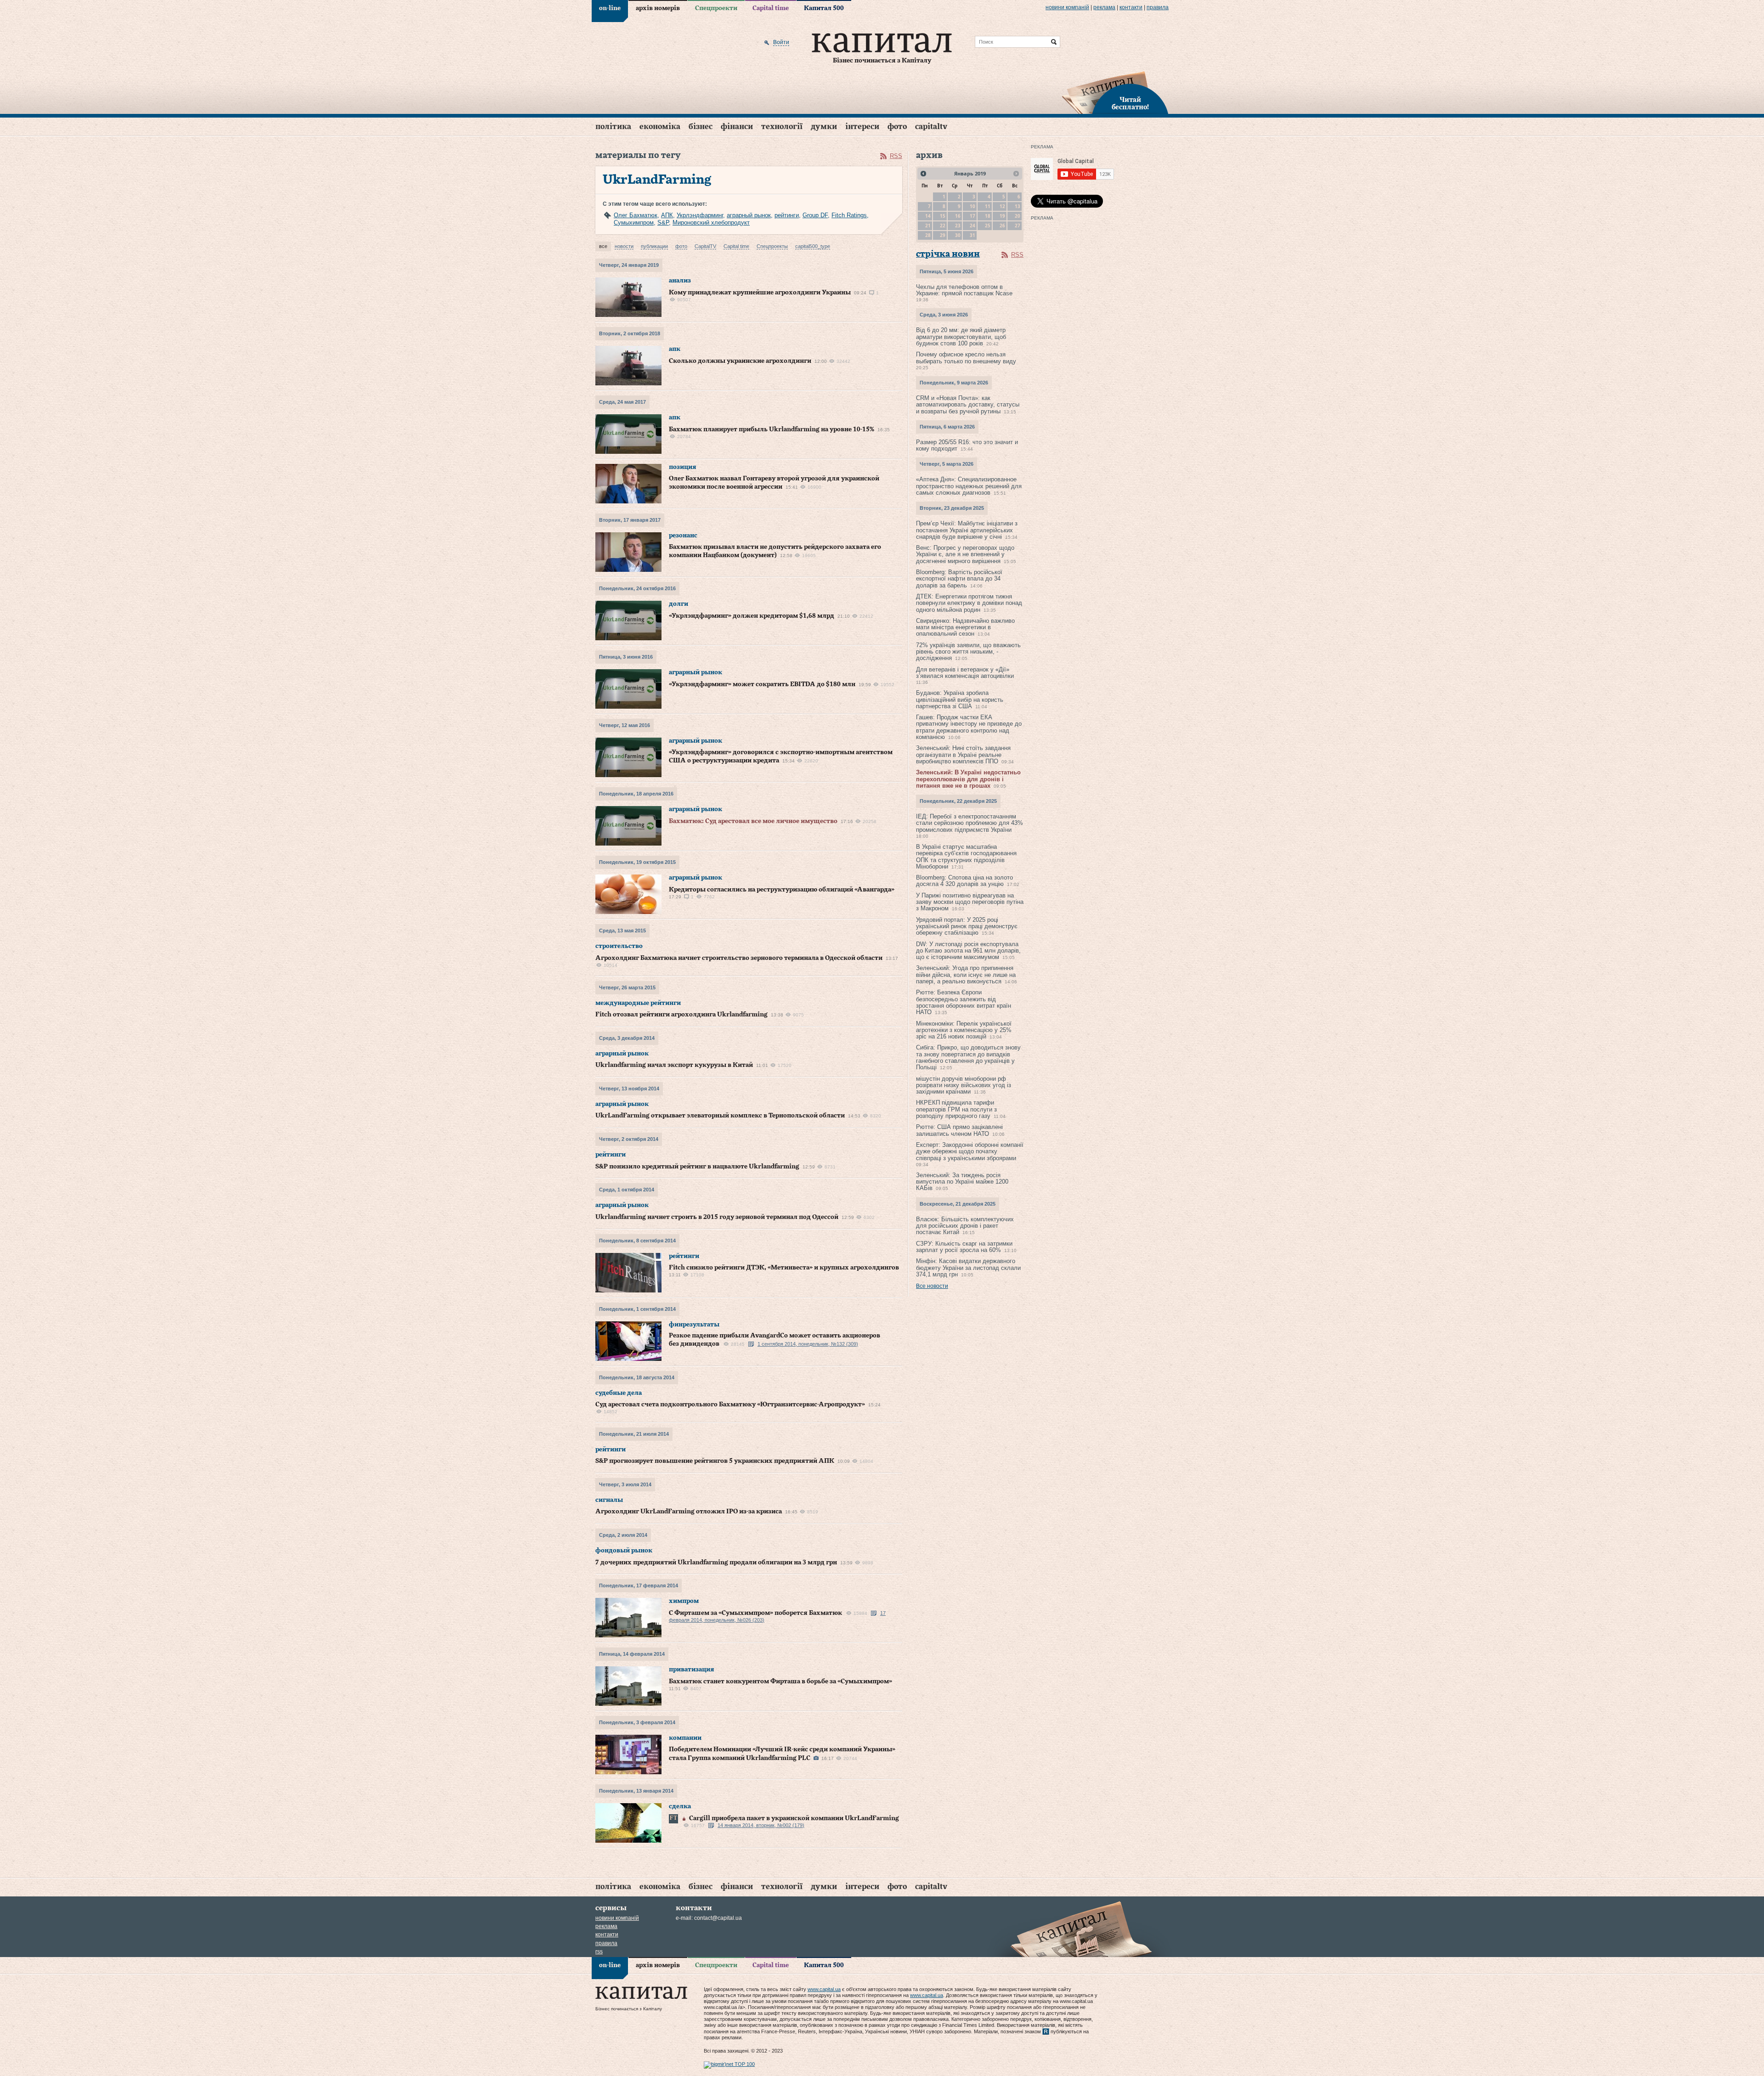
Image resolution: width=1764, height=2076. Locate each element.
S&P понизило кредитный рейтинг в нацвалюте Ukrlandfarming (697, 1167)
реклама (1104, 7)
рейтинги (787, 215)
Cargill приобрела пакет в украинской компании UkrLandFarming (794, 1818)
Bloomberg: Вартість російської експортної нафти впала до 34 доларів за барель (959, 579)
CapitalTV (931, 127)
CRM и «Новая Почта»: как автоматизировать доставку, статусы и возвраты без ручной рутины (968, 405)
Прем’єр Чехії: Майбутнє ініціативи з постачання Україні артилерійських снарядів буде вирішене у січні (967, 530)
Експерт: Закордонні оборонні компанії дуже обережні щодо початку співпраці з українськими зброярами (970, 1151)
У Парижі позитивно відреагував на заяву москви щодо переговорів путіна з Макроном (970, 902)
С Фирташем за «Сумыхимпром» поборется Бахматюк (755, 1613)
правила (1158, 7)
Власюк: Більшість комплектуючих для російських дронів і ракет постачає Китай (965, 1226)
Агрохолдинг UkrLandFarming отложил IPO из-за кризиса (689, 1512)
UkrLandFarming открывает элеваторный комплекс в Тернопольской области (720, 1116)
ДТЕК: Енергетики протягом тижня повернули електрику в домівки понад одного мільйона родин (969, 603)
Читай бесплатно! (1130, 104)
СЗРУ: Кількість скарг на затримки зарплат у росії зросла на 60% (964, 1247)
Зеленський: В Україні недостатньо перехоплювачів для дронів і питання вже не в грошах (968, 779)
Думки (824, 127)
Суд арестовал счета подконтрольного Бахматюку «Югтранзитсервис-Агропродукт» (730, 1405)
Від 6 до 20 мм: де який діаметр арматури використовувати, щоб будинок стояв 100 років (961, 337)
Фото (897, 127)
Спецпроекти (716, 8)
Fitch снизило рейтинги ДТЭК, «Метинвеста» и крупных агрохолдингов (784, 1268)
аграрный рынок (749, 215)
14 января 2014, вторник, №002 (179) (761, 1825)
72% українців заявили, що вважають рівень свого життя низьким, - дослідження (968, 652)
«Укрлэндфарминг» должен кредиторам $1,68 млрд (752, 616)
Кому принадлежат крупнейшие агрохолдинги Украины (760, 293)
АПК (667, 215)
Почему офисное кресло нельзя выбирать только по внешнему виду (966, 358)
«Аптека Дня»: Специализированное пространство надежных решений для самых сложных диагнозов (969, 486)
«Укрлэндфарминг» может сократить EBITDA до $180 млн (762, 684)
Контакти (1131, 7)
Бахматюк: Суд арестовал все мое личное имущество (753, 821)
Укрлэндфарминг (700, 215)
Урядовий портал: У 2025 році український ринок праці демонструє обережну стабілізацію (967, 926)
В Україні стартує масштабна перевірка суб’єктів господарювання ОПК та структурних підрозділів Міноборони (966, 857)
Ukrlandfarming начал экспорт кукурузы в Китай (674, 1065)
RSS (896, 156)
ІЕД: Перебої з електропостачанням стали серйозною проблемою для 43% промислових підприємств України (970, 823)
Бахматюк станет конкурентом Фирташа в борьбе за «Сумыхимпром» (780, 1681)
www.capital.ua (824, 1989)
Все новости (932, 1286)
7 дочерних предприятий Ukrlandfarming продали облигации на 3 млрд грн (716, 1563)
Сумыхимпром (634, 223)
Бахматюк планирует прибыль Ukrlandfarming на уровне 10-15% (772, 429)
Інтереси (862, 127)
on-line (610, 8)
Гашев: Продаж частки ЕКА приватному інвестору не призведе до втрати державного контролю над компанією (969, 727)
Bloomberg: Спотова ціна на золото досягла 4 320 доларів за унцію (964, 881)
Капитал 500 (824, 8)
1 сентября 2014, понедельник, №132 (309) (808, 1344)
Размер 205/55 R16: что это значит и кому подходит (967, 445)
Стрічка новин (948, 254)
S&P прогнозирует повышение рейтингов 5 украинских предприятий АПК (715, 1461)
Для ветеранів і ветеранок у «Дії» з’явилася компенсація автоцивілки (965, 673)
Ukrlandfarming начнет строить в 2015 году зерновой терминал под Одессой (717, 1217)
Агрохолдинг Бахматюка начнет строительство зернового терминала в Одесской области (739, 958)
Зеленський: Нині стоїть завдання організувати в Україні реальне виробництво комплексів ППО (963, 755)
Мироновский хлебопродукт (711, 223)
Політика (613, 127)
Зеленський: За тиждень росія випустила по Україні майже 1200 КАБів (962, 1182)
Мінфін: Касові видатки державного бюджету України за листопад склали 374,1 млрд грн (968, 1268)
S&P (663, 223)
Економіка (660, 127)
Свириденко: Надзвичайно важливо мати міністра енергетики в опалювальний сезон (965, 627)
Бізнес (701, 127)
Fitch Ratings (849, 215)
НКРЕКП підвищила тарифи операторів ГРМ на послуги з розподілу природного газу (956, 1109)
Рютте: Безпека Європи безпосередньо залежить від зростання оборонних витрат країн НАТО (964, 1002)
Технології (782, 127)
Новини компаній (1067, 7)
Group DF (815, 215)
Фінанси (737, 127)
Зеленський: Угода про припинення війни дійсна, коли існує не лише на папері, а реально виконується (966, 975)
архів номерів (658, 8)
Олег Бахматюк (636, 215)
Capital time (771, 8)
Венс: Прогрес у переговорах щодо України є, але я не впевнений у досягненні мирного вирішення (965, 554)
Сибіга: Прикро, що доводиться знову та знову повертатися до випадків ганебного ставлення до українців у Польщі (968, 1057)
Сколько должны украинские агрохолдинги (740, 361)
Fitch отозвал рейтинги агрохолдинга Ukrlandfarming (681, 1015)
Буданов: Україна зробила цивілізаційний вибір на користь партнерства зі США (960, 700)
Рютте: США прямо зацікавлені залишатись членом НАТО (959, 1130)
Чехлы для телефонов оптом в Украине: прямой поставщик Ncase (964, 290)
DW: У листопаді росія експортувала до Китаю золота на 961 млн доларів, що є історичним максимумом (968, 951)
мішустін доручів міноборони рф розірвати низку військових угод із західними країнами (964, 1085)
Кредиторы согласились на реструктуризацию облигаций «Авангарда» (782, 890)
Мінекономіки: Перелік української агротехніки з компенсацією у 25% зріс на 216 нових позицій (964, 1030)
